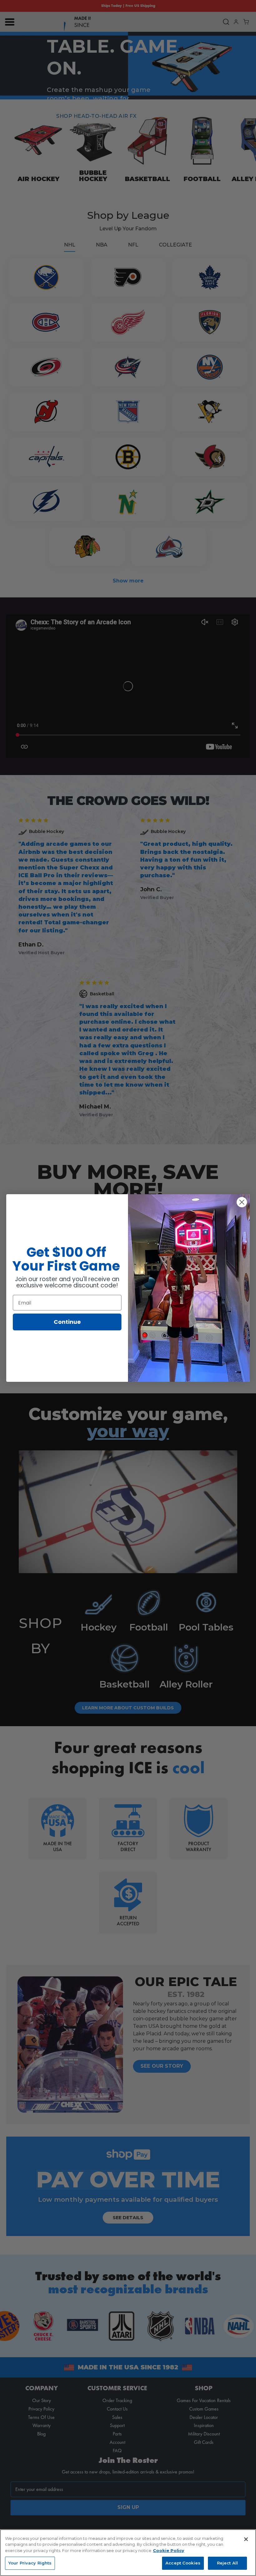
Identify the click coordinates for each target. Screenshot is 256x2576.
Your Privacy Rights (30, 2563)
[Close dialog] (242, 1202)
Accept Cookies (183, 2563)
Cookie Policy (169, 2550)
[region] (128, 2553)
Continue (67, 1322)
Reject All (227, 2563)
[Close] (246, 2539)
